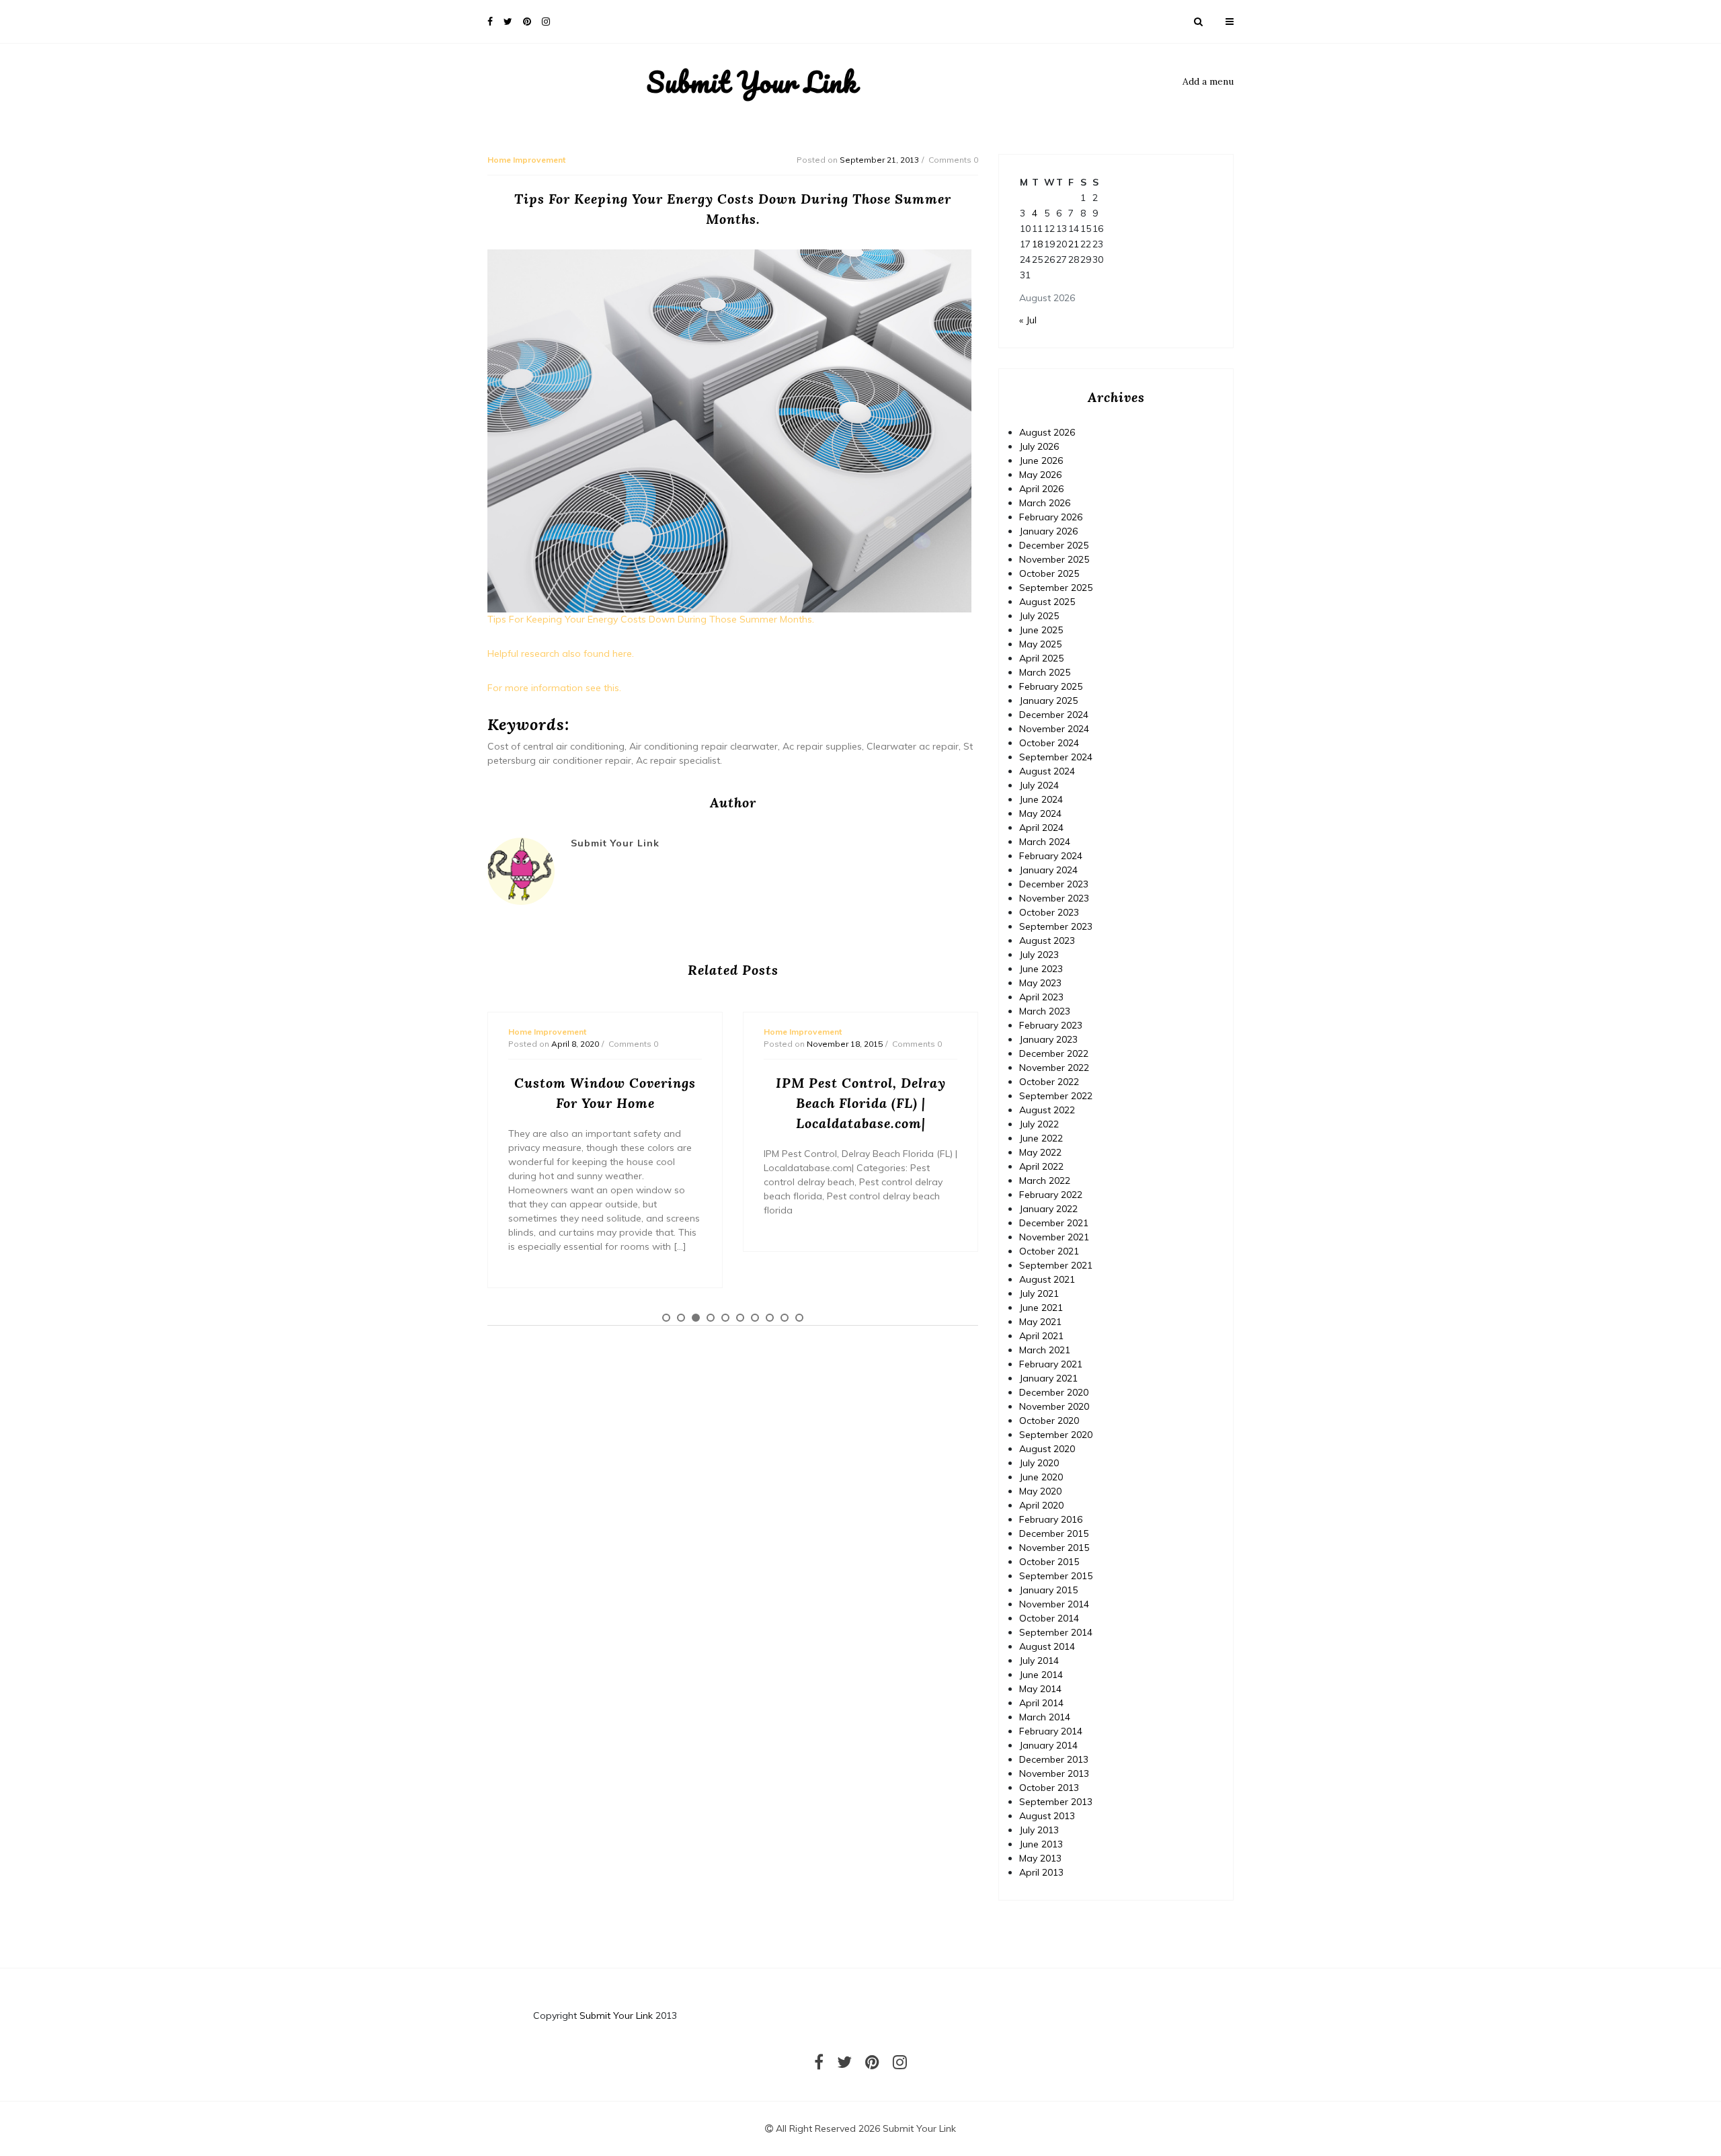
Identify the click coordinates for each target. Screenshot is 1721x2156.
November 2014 (1054, 1604)
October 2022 (1049, 1082)
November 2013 (1054, 1773)
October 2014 (1049, 1618)
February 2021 (1051, 1364)
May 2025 (1040, 644)
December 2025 (1054, 545)
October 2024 (1049, 743)
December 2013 (1054, 1759)
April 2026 (1041, 489)
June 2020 (1041, 1477)
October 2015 (1049, 1562)
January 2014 (1048, 1745)
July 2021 (1039, 1293)
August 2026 (1047, 432)
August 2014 (1047, 1646)
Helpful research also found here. (561, 653)
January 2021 (1048, 1378)
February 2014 (1051, 1731)
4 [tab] (711, 1318)
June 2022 (1041, 1138)
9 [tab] (785, 1318)
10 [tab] (799, 1318)
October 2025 (1049, 573)
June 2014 (1041, 1675)
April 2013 (1041, 1872)
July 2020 (1039, 1463)
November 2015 (1054, 1548)
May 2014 (1040, 1689)
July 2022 (1039, 1124)
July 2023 (1039, 955)
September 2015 (1056, 1576)
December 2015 (1054, 1533)
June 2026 (1041, 461)
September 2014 (1056, 1632)
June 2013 (1041, 1844)
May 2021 (1040, 1322)
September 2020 (1056, 1435)
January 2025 (1048, 701)
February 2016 (1051, 1519)
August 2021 (1047, 1279)
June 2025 (1041, 630)
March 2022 (1045, 1181)
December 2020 (1054, 1392)
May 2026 (1040, 475)
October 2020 (1049, 1421)
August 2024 (1047, 771)
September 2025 (1056, 588)
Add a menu (1208, 81)
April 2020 (1041, 1505)
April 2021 (1041, 1336)
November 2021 (1054, 1237)
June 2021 (1041, 1308)
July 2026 (1039, 446)
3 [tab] (696, 1318)
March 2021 (1045, 1350)
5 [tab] (725, 1318)
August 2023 (1047, 941)
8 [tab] (770, 1318)
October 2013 (1049, 1788)
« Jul (1028, 320)
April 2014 (1041, 1703)
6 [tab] (740, 1318)
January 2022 (1048, 1209)
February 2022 (1051, 1195)
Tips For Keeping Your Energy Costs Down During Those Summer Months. (651, 619)
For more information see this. (554, 688)
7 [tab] (755, 1318)
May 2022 (1040, 1152)
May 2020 (1040, 1491)
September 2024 (1056, 757)
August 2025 (1047, 602)
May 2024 (1040, 813)
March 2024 (1045, 842)
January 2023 (1048, 1039)
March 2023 (1045, 1011)
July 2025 (1039, 616)
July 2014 (1039, 1661)
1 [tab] (666, 1318)
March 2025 (1045, 672)
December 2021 (1054, 1223)
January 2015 (1048, 1590)
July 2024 (1039, 785)
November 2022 (1054, 1068)
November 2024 (1054, 729)
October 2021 (1049, 1251)
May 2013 (1040, 1858)
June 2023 (1041, 969)
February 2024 (1051, 856)
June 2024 (1041, 799)
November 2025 (1054, 559)
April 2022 (1041, 1166)
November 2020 (1054, 1406)
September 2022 (1056, 1096)
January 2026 (1048, 531)
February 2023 (1051, 1025)
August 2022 (1047, 1110)
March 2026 (1045, 503)
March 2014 (1045, 1717)
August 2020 (1047, 1449)
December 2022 (1054, 1053)
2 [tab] (681, 1318)
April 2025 (1041, 658)
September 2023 (1056, 926)
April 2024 (1041, 828)
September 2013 (1056, 1802)
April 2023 (1041, 997)
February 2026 (1051, 517)
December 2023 (1054, 884)
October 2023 (1049, 912)
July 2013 (1039, 1830)
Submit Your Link (752, 82)
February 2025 (1051, 686)
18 (1037, 244)
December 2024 (1054, 715)
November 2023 (1054, 898)
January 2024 (1048, 870)
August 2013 (1047, 1816)
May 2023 (1040, 983)
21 (1074, 244)
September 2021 (1056, 1265)
